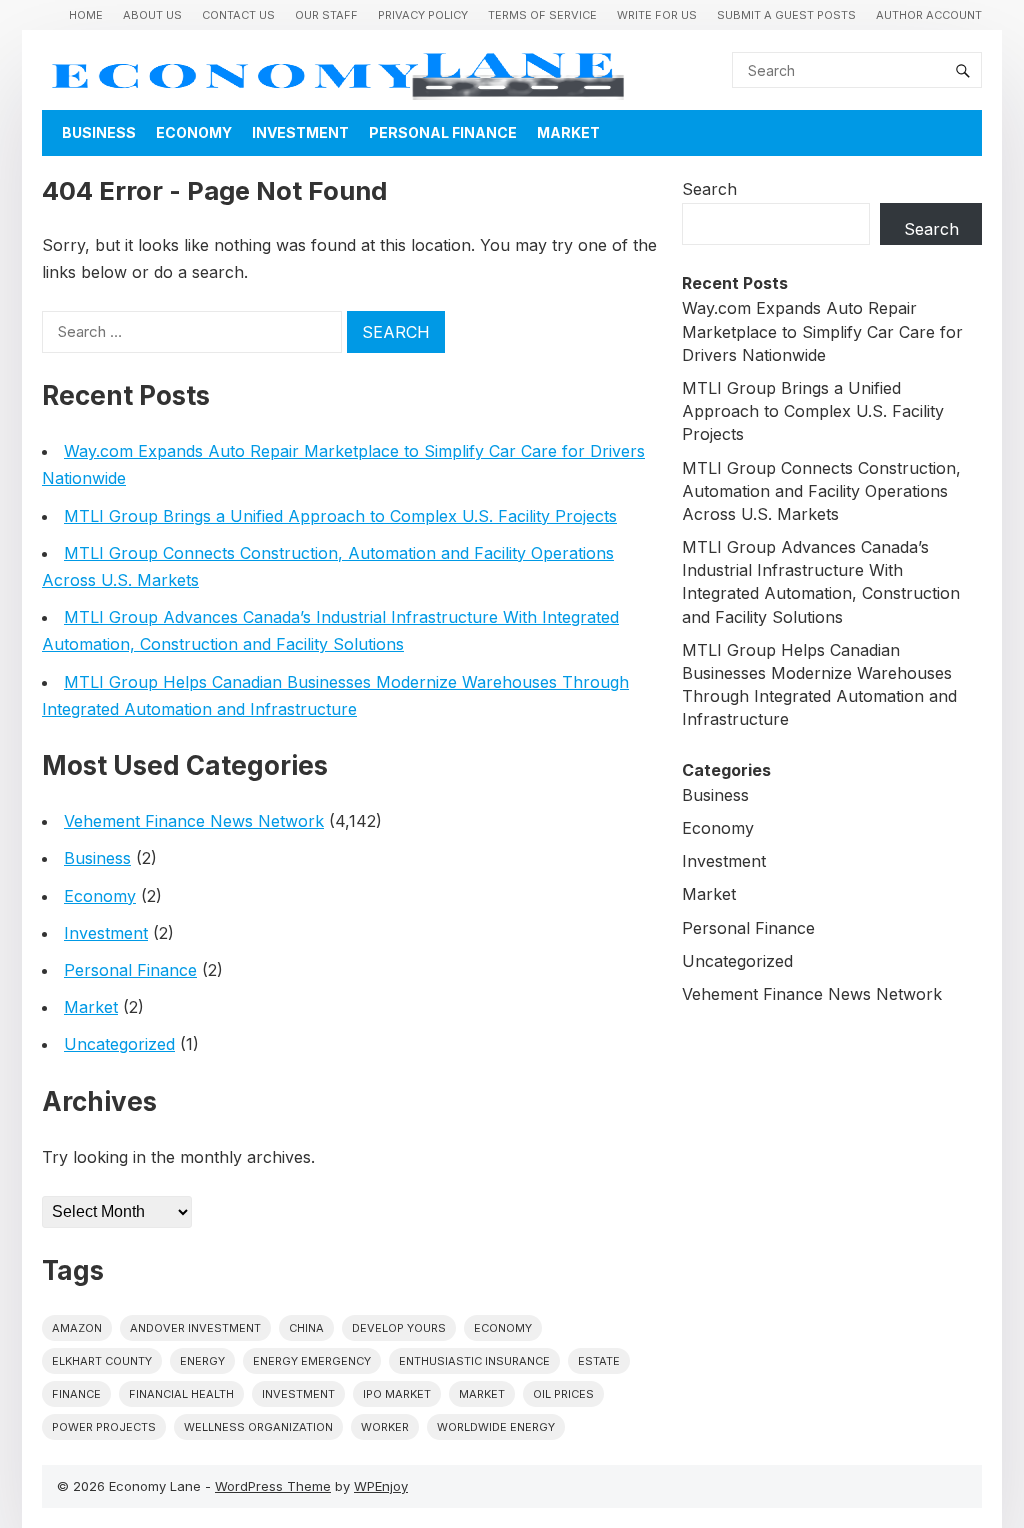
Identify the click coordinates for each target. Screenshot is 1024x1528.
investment (298, 1394)
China (306, 1328)
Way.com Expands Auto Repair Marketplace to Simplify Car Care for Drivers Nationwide (822, 331)
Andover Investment (195, 1328)
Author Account (929, 15)
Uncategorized (119, 1044)
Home (86, 15)
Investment (300, 132)
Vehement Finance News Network (194, 821)
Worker (385, 1427)
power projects (104, 1427)
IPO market (397, 1394)
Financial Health (181, 1394)
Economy (194, 132)
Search (709, 189)
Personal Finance (443, 132)
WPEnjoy (381, 1486)
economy (503, 1328)
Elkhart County (102, 1361)
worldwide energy (496, 1427)
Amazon (77, 1328)
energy (202, 1361)
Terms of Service (542, 15)
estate (599, 1361)
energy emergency (312, 1361)
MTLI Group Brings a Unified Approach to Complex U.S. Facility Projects (340, 516)
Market (568, 132)
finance (76, 1394)
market (482, 1394)
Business (99, 132)
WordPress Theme (273, 1486)
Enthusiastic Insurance (474, 1361)
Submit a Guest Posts (786, 15)
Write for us (657, 15)
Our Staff (326, 15)
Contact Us (238, 15)
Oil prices (563, 1394)
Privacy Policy (423, 15)
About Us (152, 15)
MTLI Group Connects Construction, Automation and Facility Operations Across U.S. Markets (821, 491)
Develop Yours (399, 1328)
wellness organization (258, 1427)
